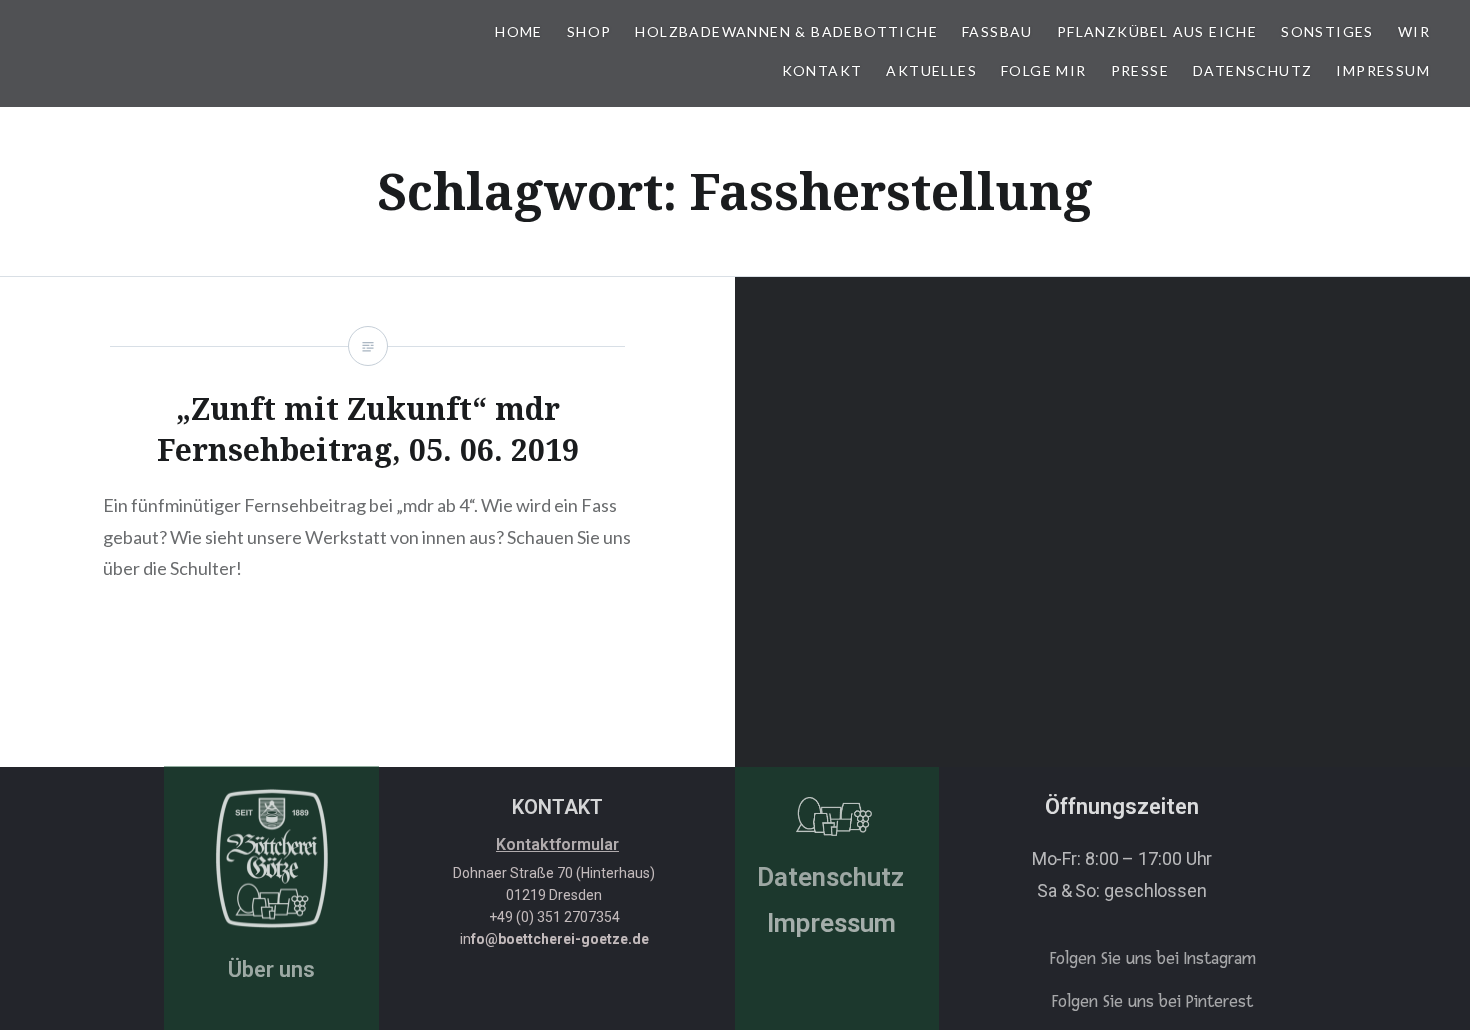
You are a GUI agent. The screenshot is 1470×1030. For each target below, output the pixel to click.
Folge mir (1044, 70)
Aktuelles (931, 70)
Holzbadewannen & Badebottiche (786, 31)
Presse (1140, 70)
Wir (1414, 31)
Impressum (1383, 70)
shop (589, 31)
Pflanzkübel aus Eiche (1157, 31)
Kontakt (822, 70)
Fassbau (997, 31)
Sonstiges (1327, 31)
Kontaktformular (557, 844)
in (554, 939)
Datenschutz (1252, 70)
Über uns (271, 969)
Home (519, 31)
